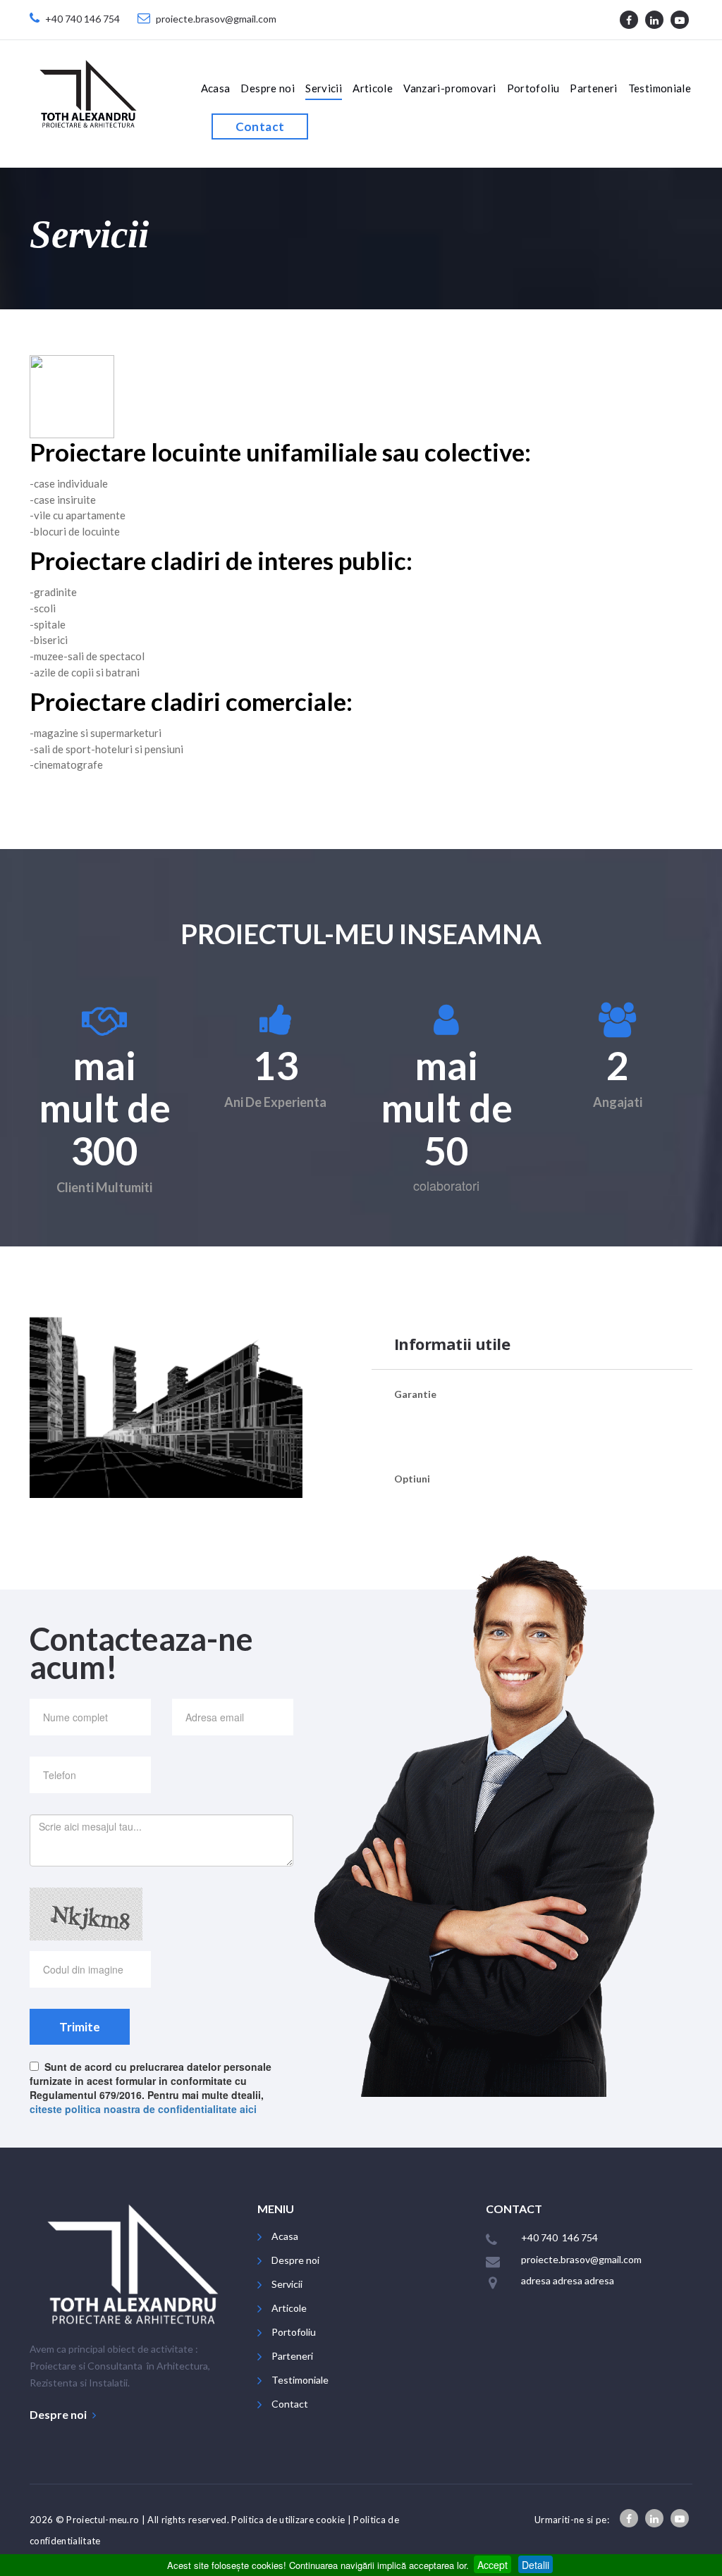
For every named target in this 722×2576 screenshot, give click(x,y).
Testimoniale (660, 88)
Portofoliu (533, 88)
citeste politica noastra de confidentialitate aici (143, 2109)
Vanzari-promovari (449, 88)
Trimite (80, 2027)
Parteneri (593, 88)
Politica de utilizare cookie (288, 2520)
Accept (492, 2565)
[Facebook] (629, 20)
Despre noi (268, 88)
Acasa (216, 88)
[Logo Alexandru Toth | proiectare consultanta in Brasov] (133, 2263)
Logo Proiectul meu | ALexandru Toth (88, 93)
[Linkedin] (654, 20)
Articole (373, 88)
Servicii (324, 88)
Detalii (536, 2565)
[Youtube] (680, 20)
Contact (260, 126)
